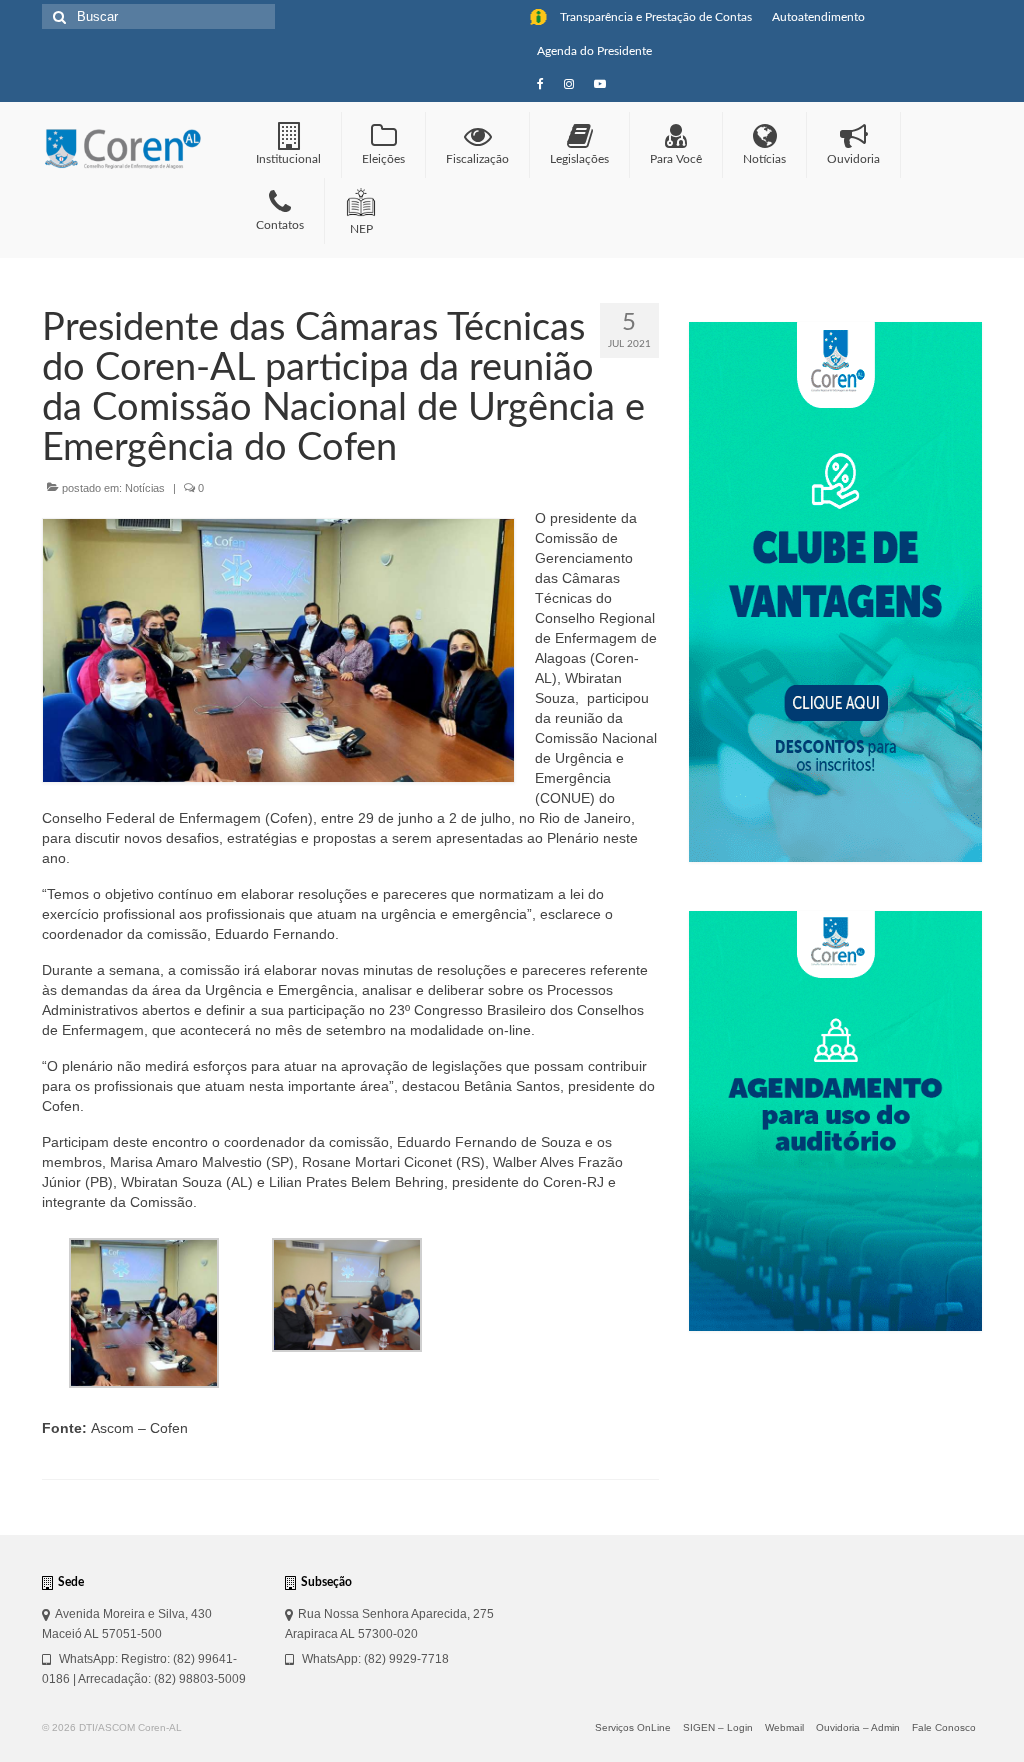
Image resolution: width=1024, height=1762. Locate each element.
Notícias (145, 488)
